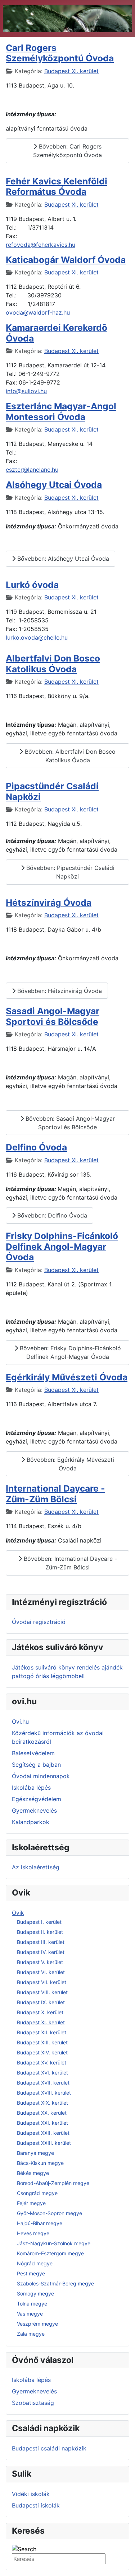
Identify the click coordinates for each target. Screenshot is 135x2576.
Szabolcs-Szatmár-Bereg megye (55, 2283)
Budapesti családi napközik (49, 2448)
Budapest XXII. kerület (43, 2133)
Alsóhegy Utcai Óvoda (54, 485)
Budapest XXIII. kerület (44, 2143)
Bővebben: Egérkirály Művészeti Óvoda (69, 1464)
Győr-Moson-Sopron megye (49, 2213)
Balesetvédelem (33, 1753)
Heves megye (33, 2233)
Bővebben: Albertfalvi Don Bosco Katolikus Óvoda (69, 756)
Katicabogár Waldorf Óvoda (66, 260)
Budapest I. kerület (39, 1922)
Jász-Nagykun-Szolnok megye (54, 2243)
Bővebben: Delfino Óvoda (51, 1215)
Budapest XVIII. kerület (44, 2093)
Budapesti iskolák (36, 2505)
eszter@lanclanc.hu (32, 470)
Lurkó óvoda (32, 585)
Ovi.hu (20, 1722)
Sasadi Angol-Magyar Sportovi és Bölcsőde (53, 1016)
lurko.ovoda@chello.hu (37, 637)
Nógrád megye (35, 2263)
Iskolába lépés (31, 1788)
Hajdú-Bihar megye (40, 2223)
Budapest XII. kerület (42, 2032)
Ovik (18, 1913)
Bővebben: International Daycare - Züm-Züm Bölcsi (69, 1563)
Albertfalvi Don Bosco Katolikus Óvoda (53, 663)
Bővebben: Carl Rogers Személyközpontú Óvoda (67, 151)
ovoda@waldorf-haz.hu (38, 312)
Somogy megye (35, 2294)
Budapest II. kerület (40, 1932)
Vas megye (30, 2314)
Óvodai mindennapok (41, 1776)
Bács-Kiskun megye (40, 2163)
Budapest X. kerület (40, 2012)
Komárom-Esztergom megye (50, 2253)
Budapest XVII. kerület (43, 2083)
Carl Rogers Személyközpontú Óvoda (60, 53)
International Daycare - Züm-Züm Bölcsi (55, 1494)
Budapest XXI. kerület (42, 2123)
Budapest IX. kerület (41, 2002)
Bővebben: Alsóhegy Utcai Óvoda (62, 559)
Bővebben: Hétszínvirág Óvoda (59, 991)
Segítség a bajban (36, 1765)
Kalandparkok (31, 1822)
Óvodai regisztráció (39, 1622)
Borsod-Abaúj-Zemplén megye (53, 2183)
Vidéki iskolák (31, 2494)
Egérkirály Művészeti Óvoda (67, 1377)
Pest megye (31, 2273)
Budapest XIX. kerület (42, 2103)
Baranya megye (35, 2153)
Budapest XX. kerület (42, 2113)
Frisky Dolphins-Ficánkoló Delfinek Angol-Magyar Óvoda (62, 1246)
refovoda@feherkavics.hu (40, 245)
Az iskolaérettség (36, 1867)
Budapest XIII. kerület (42, 2042)
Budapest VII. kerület (42, 1982)
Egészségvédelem (37, 1799)
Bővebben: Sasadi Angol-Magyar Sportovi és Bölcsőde (69, 1123)
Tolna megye (32, 2304)
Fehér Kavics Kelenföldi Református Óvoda (57, 186)
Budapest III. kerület (41, 1942)
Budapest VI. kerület (41, 1972)
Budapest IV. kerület (41, 1952)
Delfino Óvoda (36, 1147)
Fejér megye (31, 2203)
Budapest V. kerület (40, 1962)
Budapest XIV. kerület (42, 2052)
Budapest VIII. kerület (42, 1992)
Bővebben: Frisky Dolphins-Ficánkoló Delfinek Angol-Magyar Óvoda (69, 1352)
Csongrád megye (37, 2193)
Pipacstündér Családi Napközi (52, 791)
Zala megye (31, 2334)
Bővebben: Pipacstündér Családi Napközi (69, 872)
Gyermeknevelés (34, 1810)
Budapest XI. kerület (41, 2022)
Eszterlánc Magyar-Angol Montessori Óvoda (61, 411)
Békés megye (33, 2173)
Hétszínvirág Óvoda (49, 903)
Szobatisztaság (33, 2403)
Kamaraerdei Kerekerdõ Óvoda (57, 333)
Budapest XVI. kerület (42, 2073)
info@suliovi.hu (26, 391)
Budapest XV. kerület (42, 2062)
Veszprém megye (37, 2324)
